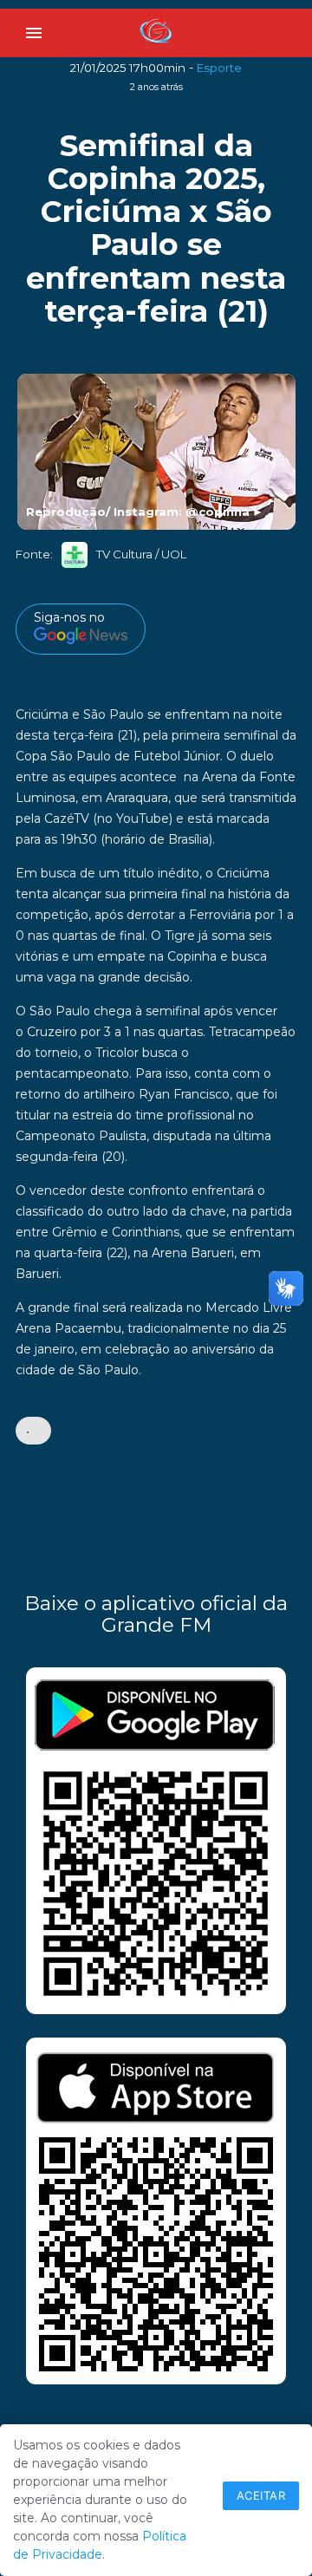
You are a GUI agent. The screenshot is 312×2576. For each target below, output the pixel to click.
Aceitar (261, 2495)
